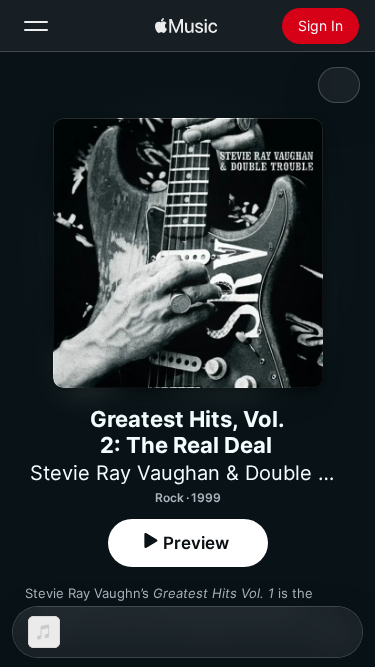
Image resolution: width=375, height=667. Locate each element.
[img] (186, 26)
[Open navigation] (36, 26)
